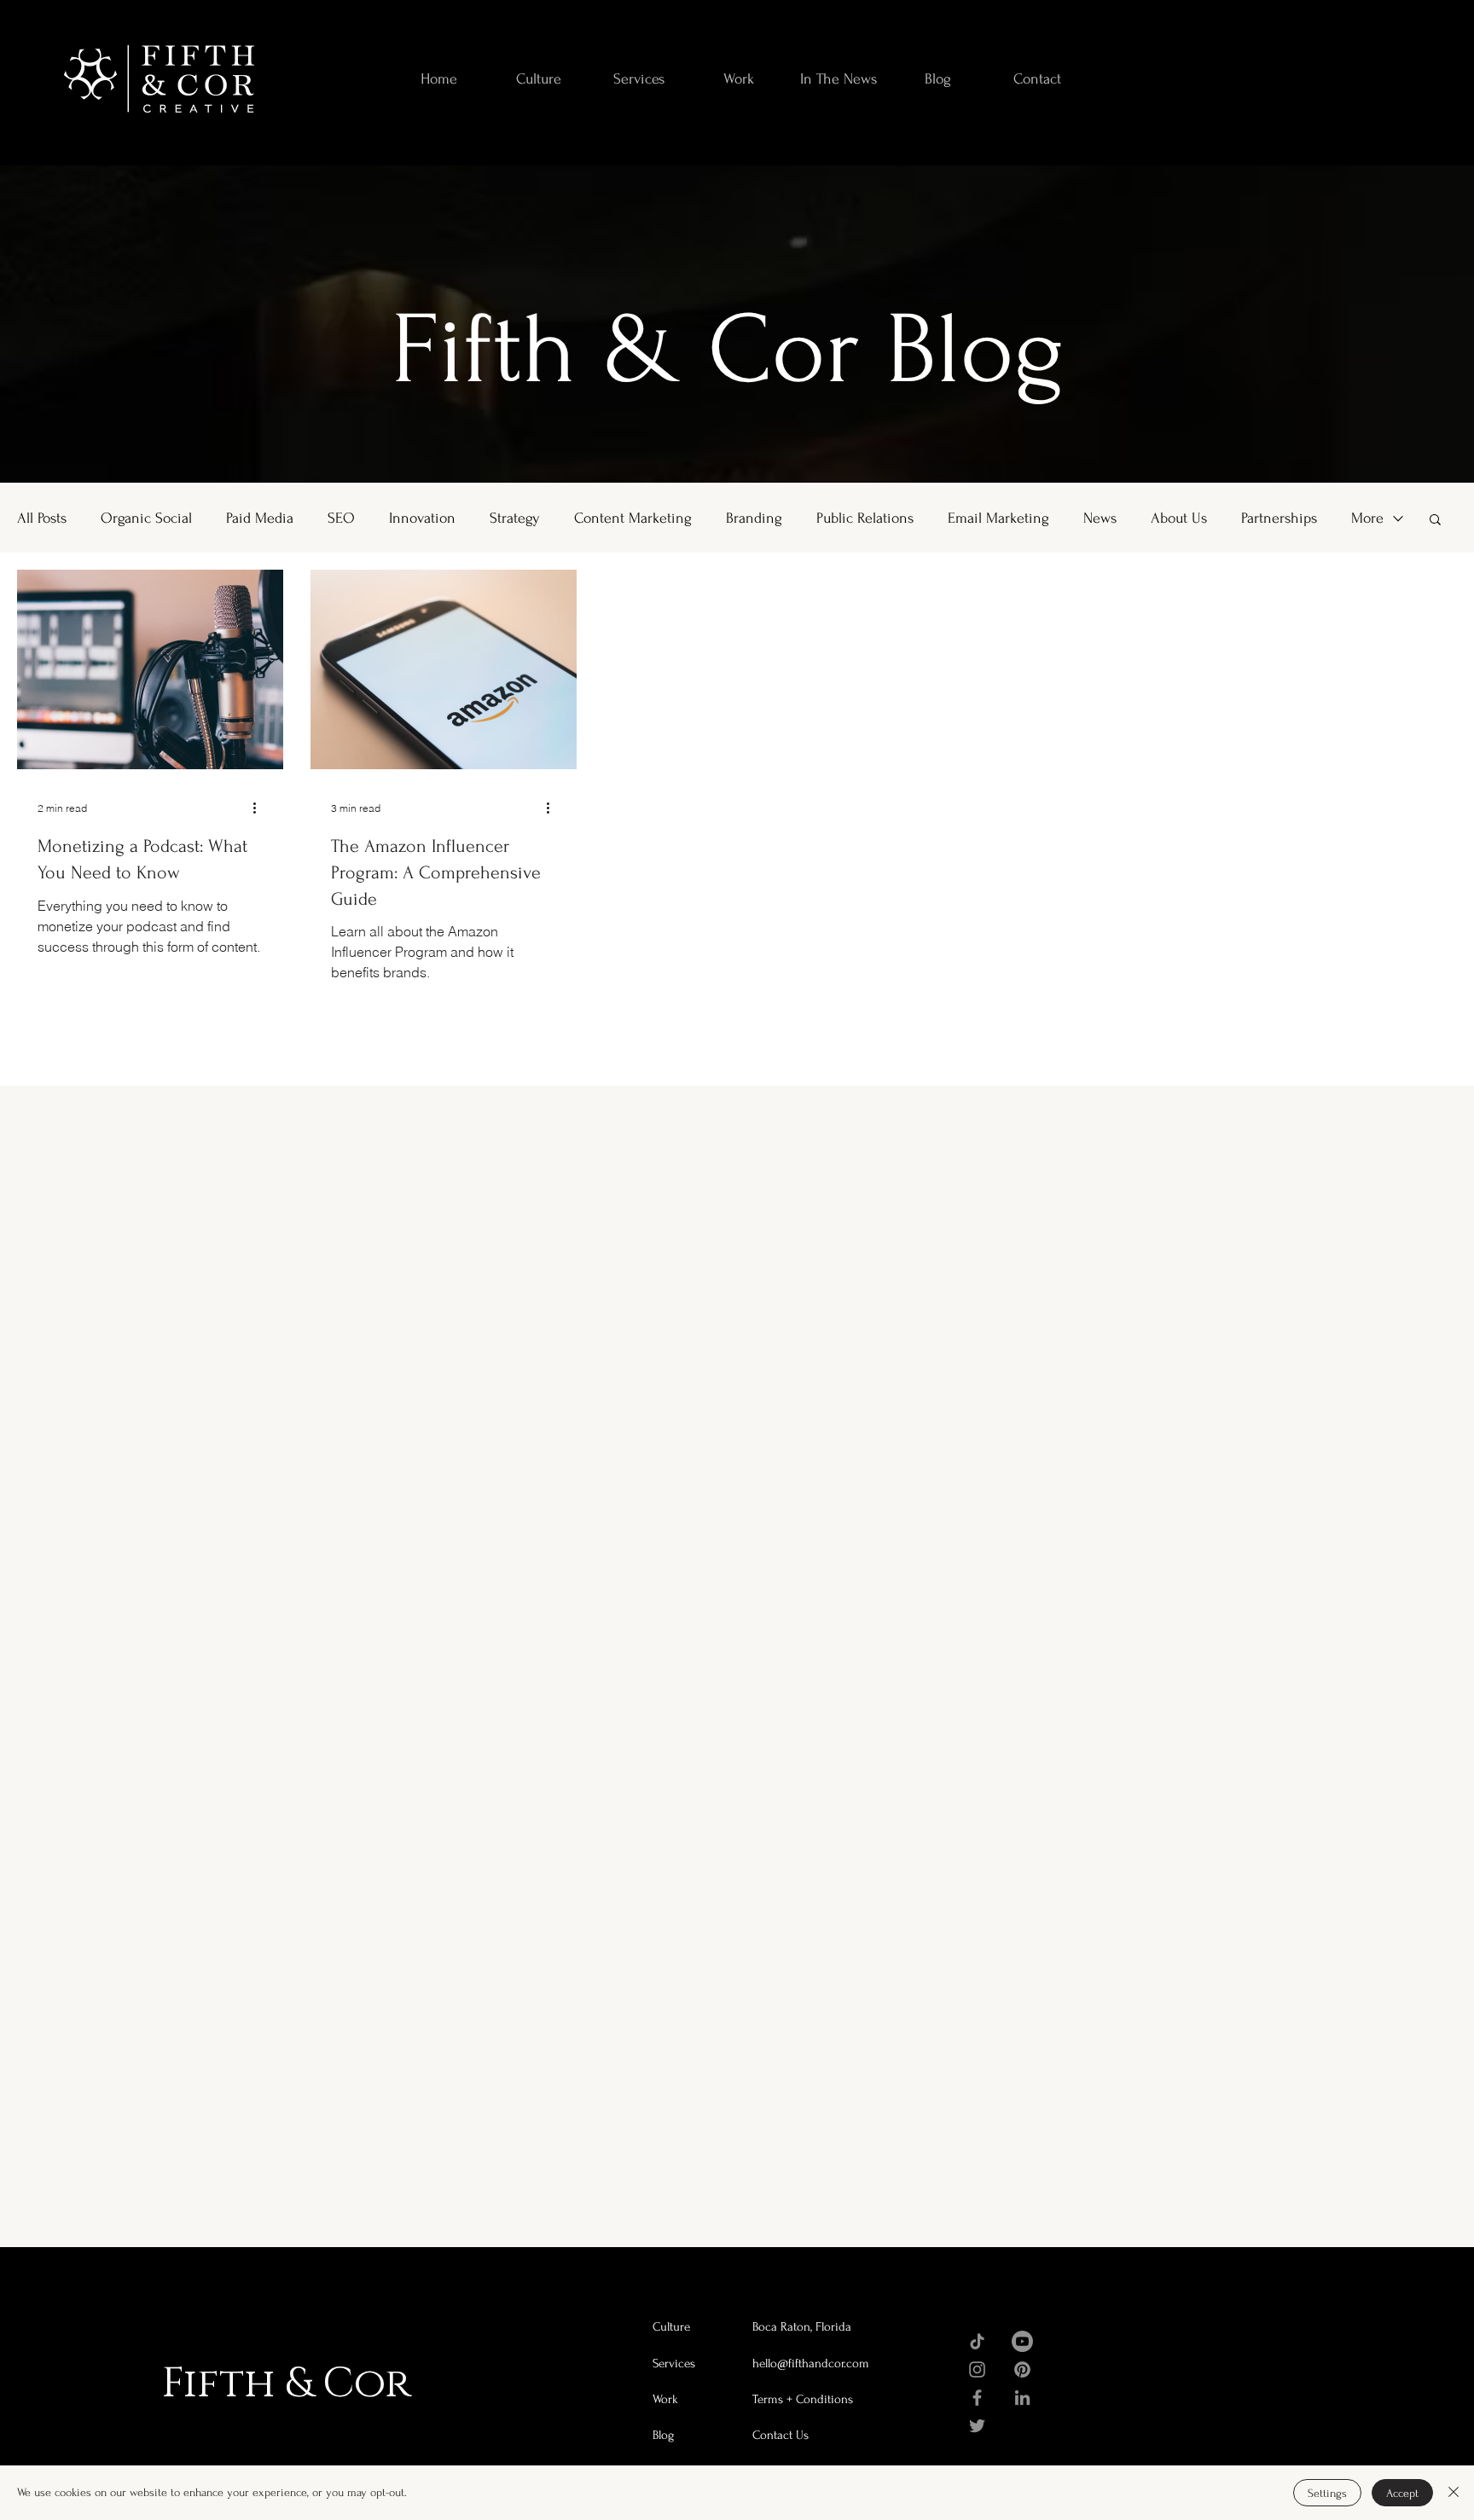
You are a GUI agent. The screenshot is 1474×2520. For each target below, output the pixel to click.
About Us (1179, 518)
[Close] (1454, 2493)
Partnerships (1279, 518)
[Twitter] (977, 2426)
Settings (1327, 2493)
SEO (341, 518)
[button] (1435, 521)
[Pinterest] (1022, 2369)
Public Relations (865, 518)
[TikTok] (977, 2341)
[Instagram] (977, 2369)
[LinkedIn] (1022, 2398)
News (1100, 518)
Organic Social (146, 518)
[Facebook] (977, 2398)
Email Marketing (998, 518)
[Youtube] (1022, 2341)
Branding (754, 518)
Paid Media (260, 518)
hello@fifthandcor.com (811, 2364)
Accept (1402, 2493)
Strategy (515, 518)
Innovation (422, 518)
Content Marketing (633, 518)
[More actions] (260, 808)
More (1367, 518)
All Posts (42, 518)
